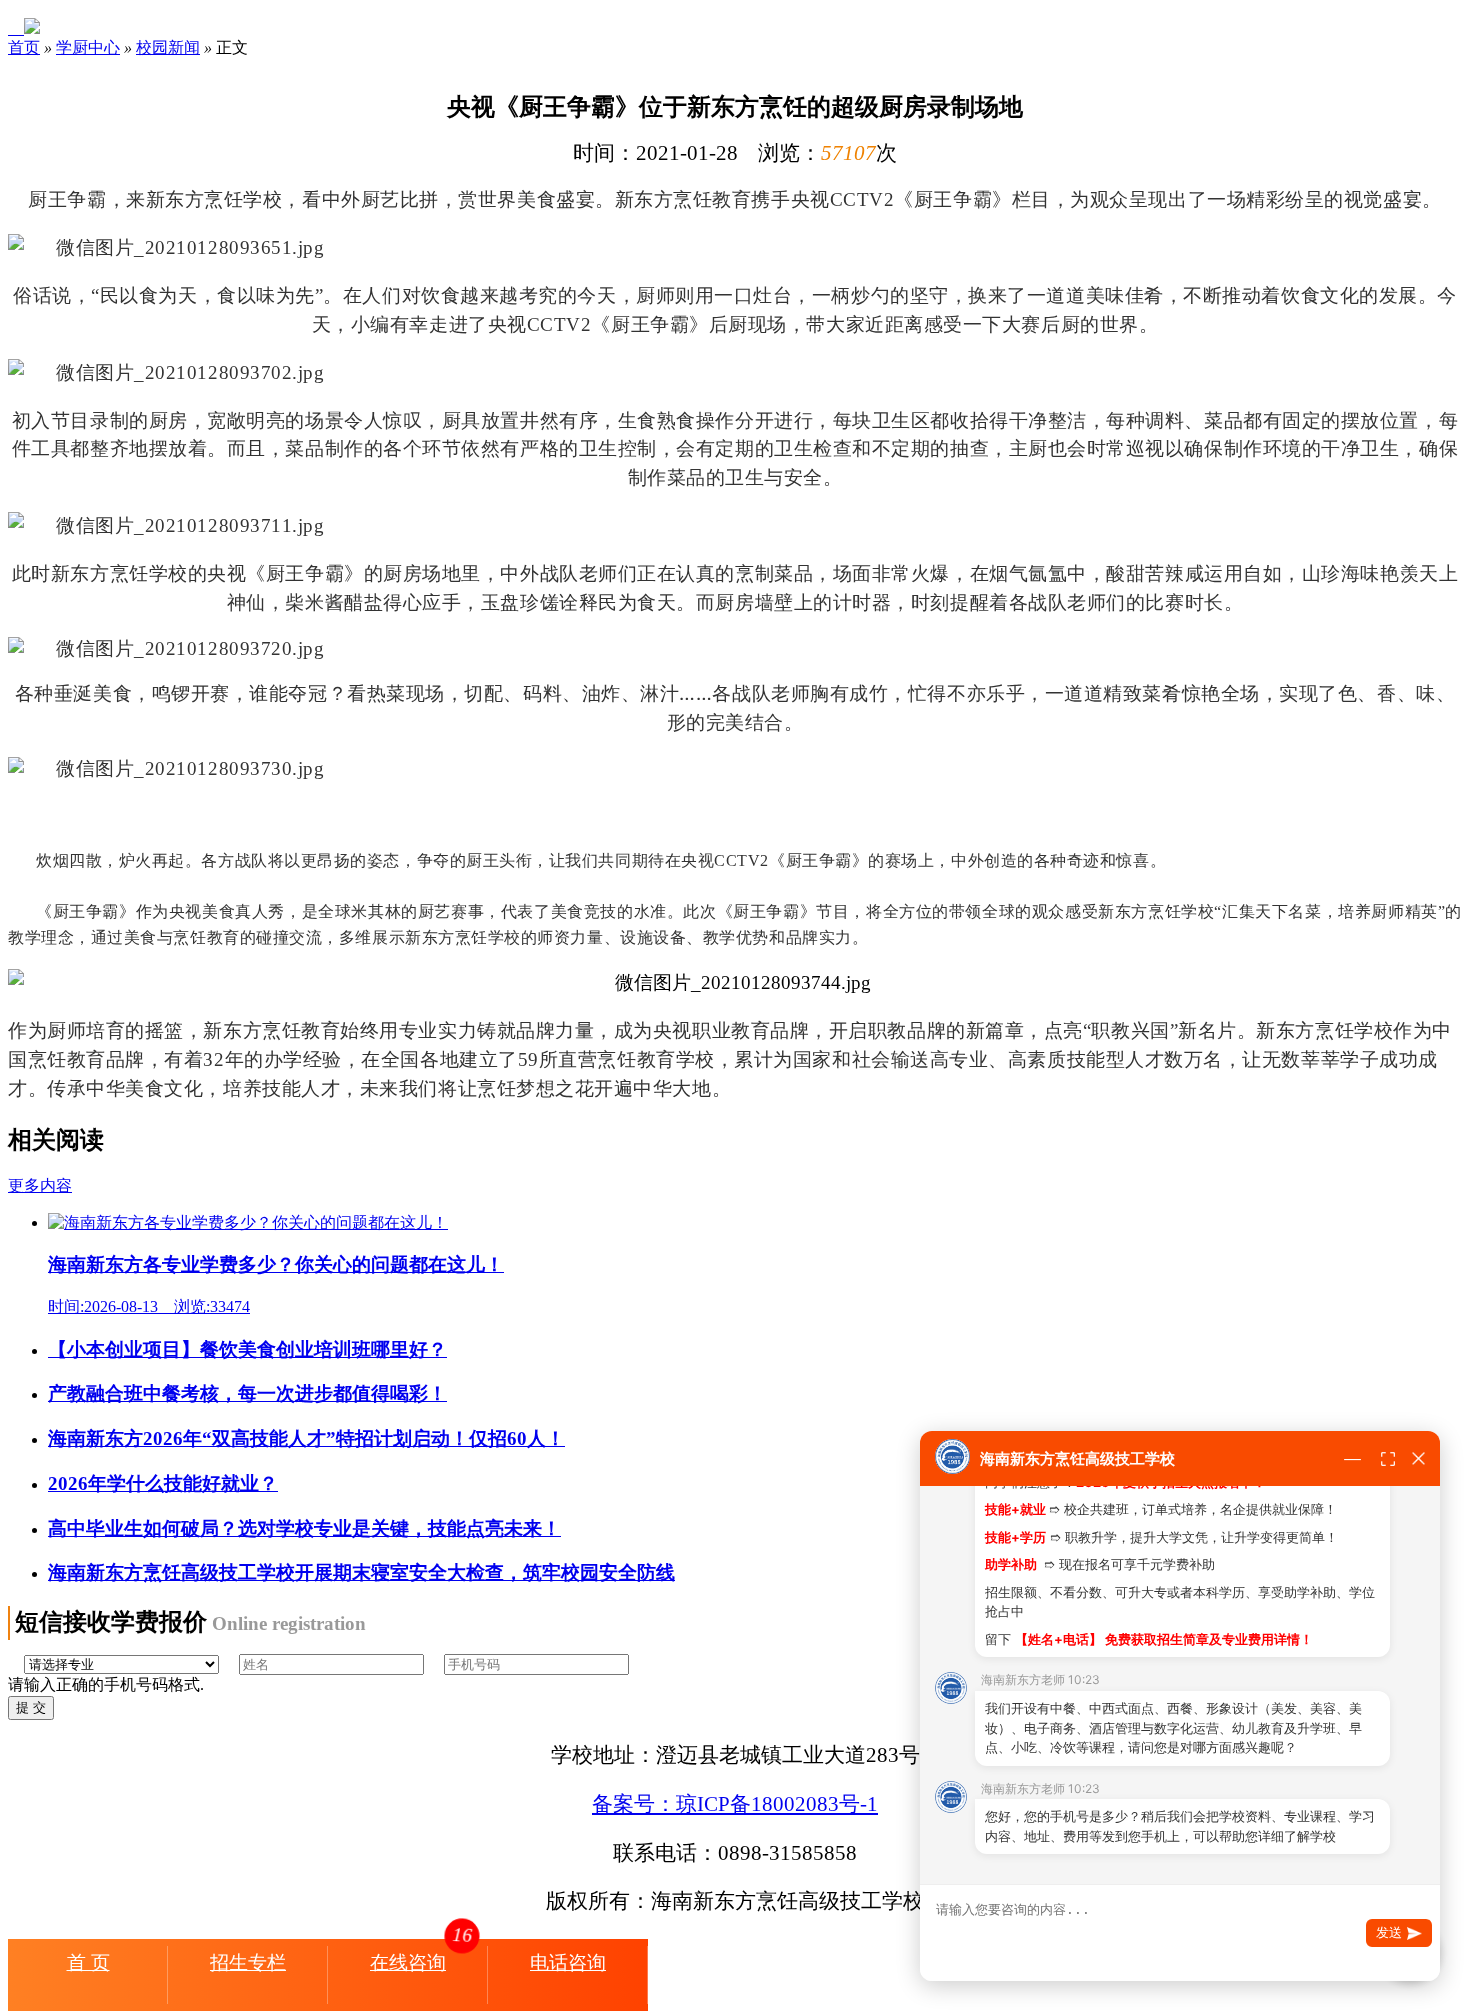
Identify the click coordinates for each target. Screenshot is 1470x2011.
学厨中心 (88, 47)
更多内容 (40, 1185)
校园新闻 (168, 47)
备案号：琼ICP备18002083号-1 (735, 1803)
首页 (24, 47)
